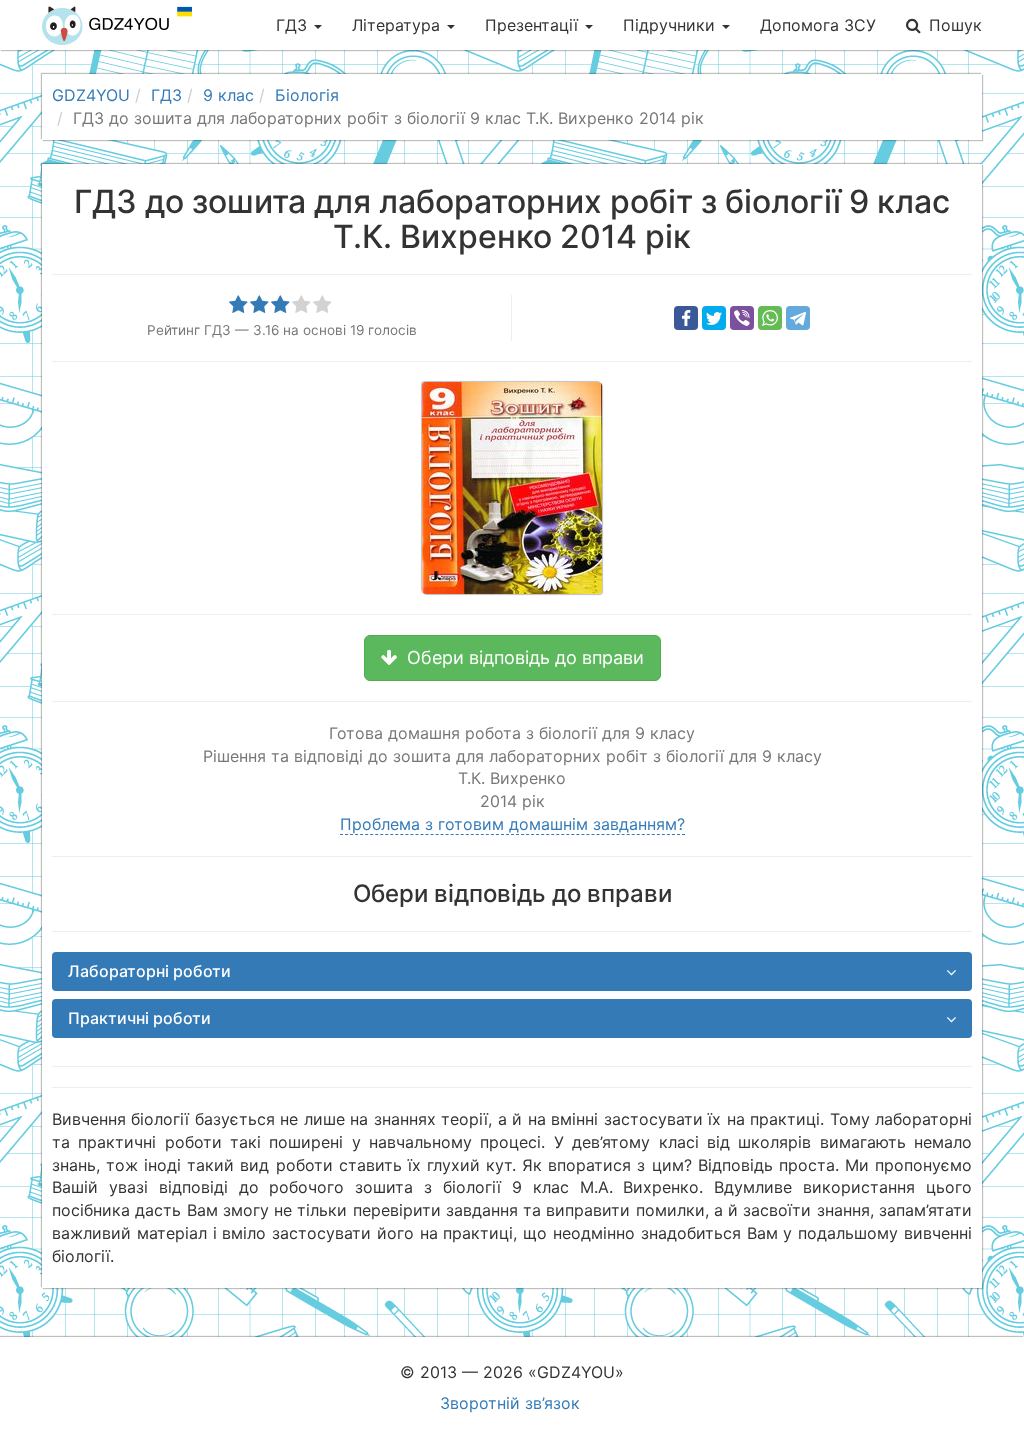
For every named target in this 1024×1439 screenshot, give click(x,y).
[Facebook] (686, 318)
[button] (512, 658)
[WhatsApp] (770, 318)
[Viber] (742, 318)
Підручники (671, 25)
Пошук (955, 25)
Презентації (534, 25)
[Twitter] (714, 318)
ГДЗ (294, 25)
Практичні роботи (139, 1018)
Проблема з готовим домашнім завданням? (512, 824)
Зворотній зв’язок (510, 1403)
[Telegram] (798, 318)
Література (398, 25)
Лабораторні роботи (149, 971)
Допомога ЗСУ (818, 25)
